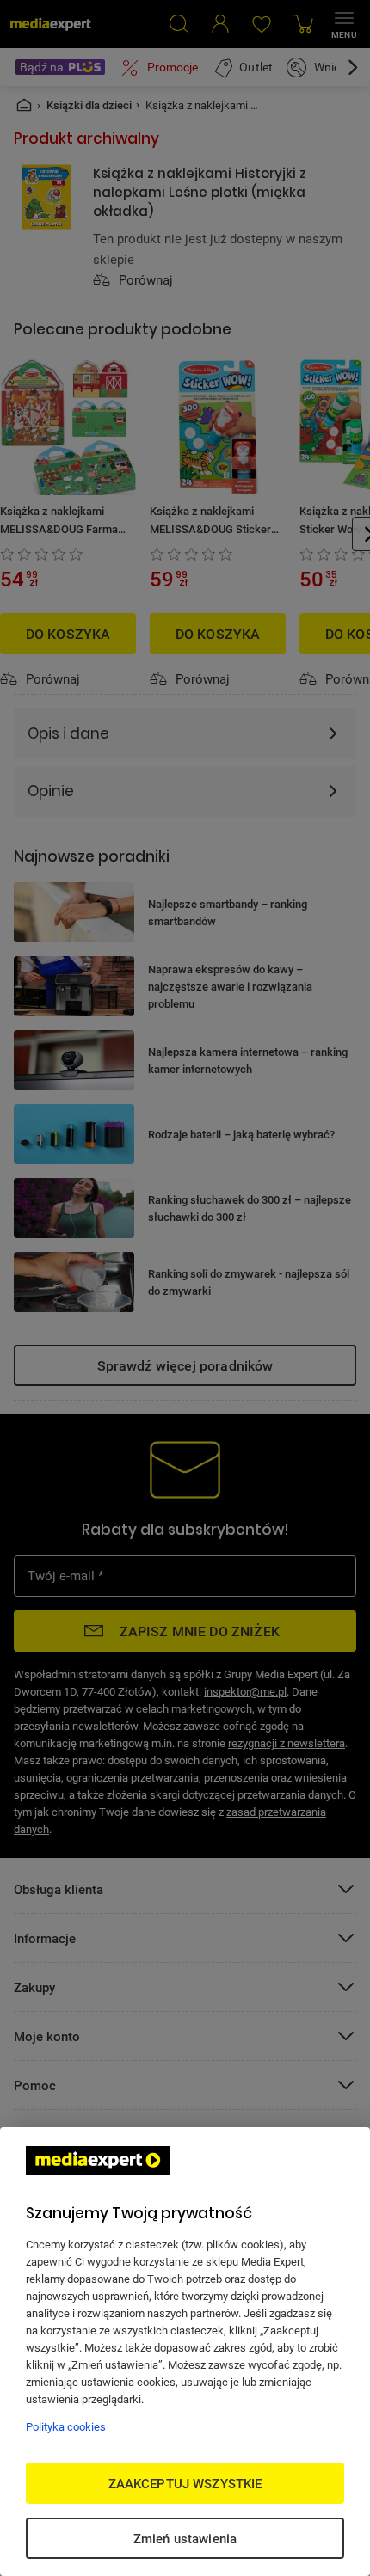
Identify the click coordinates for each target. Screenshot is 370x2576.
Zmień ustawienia (185, 2538)
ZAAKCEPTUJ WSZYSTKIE (185, 2483)
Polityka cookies (66, 2426)
